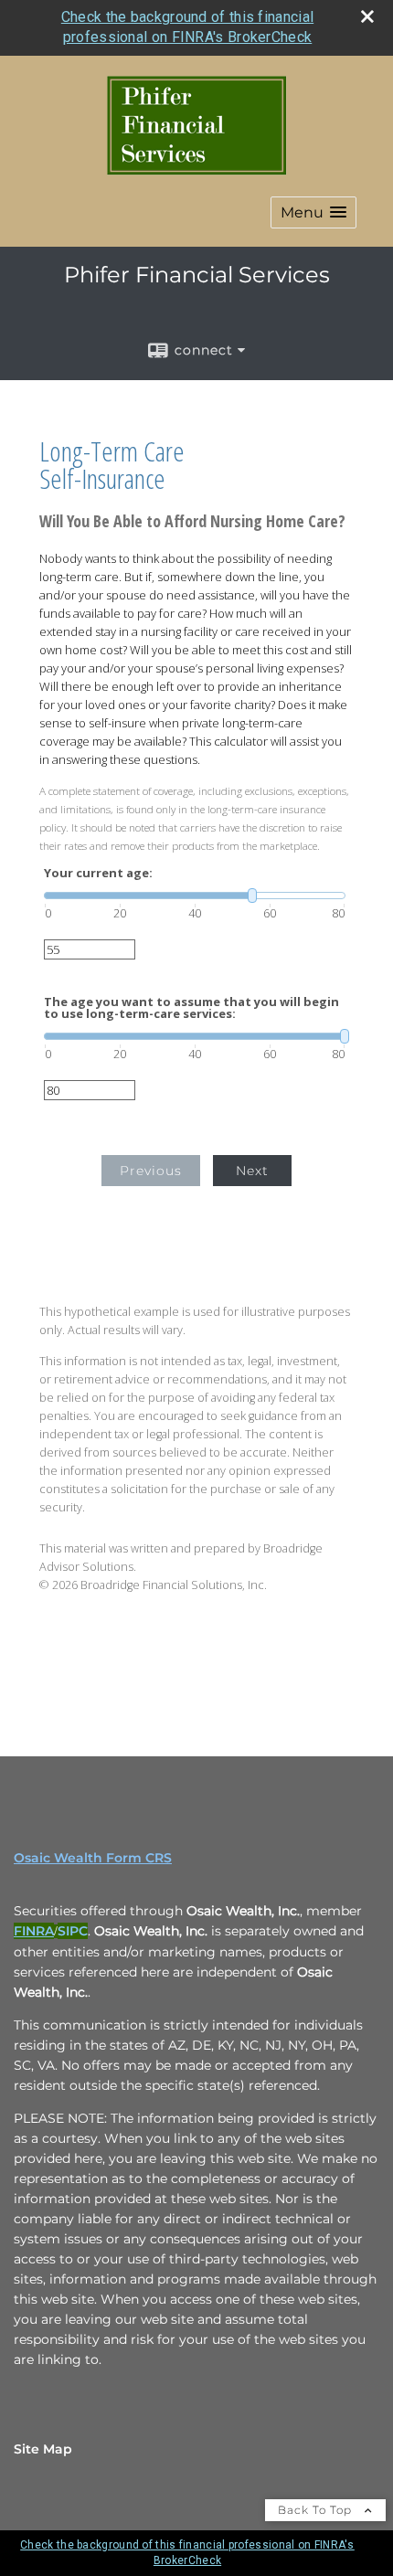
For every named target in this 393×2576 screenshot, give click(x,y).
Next (252, 1171)
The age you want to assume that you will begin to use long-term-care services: (191, 1008)
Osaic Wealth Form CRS (93, 1858)
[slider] (195, 896)
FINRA (34, 1931)
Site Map (43, 2449)
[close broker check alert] (367, 16)
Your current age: (98, 873)
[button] (313, 212)
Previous (151, 1171)
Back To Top (317, 2510)
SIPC (73, 1931)
